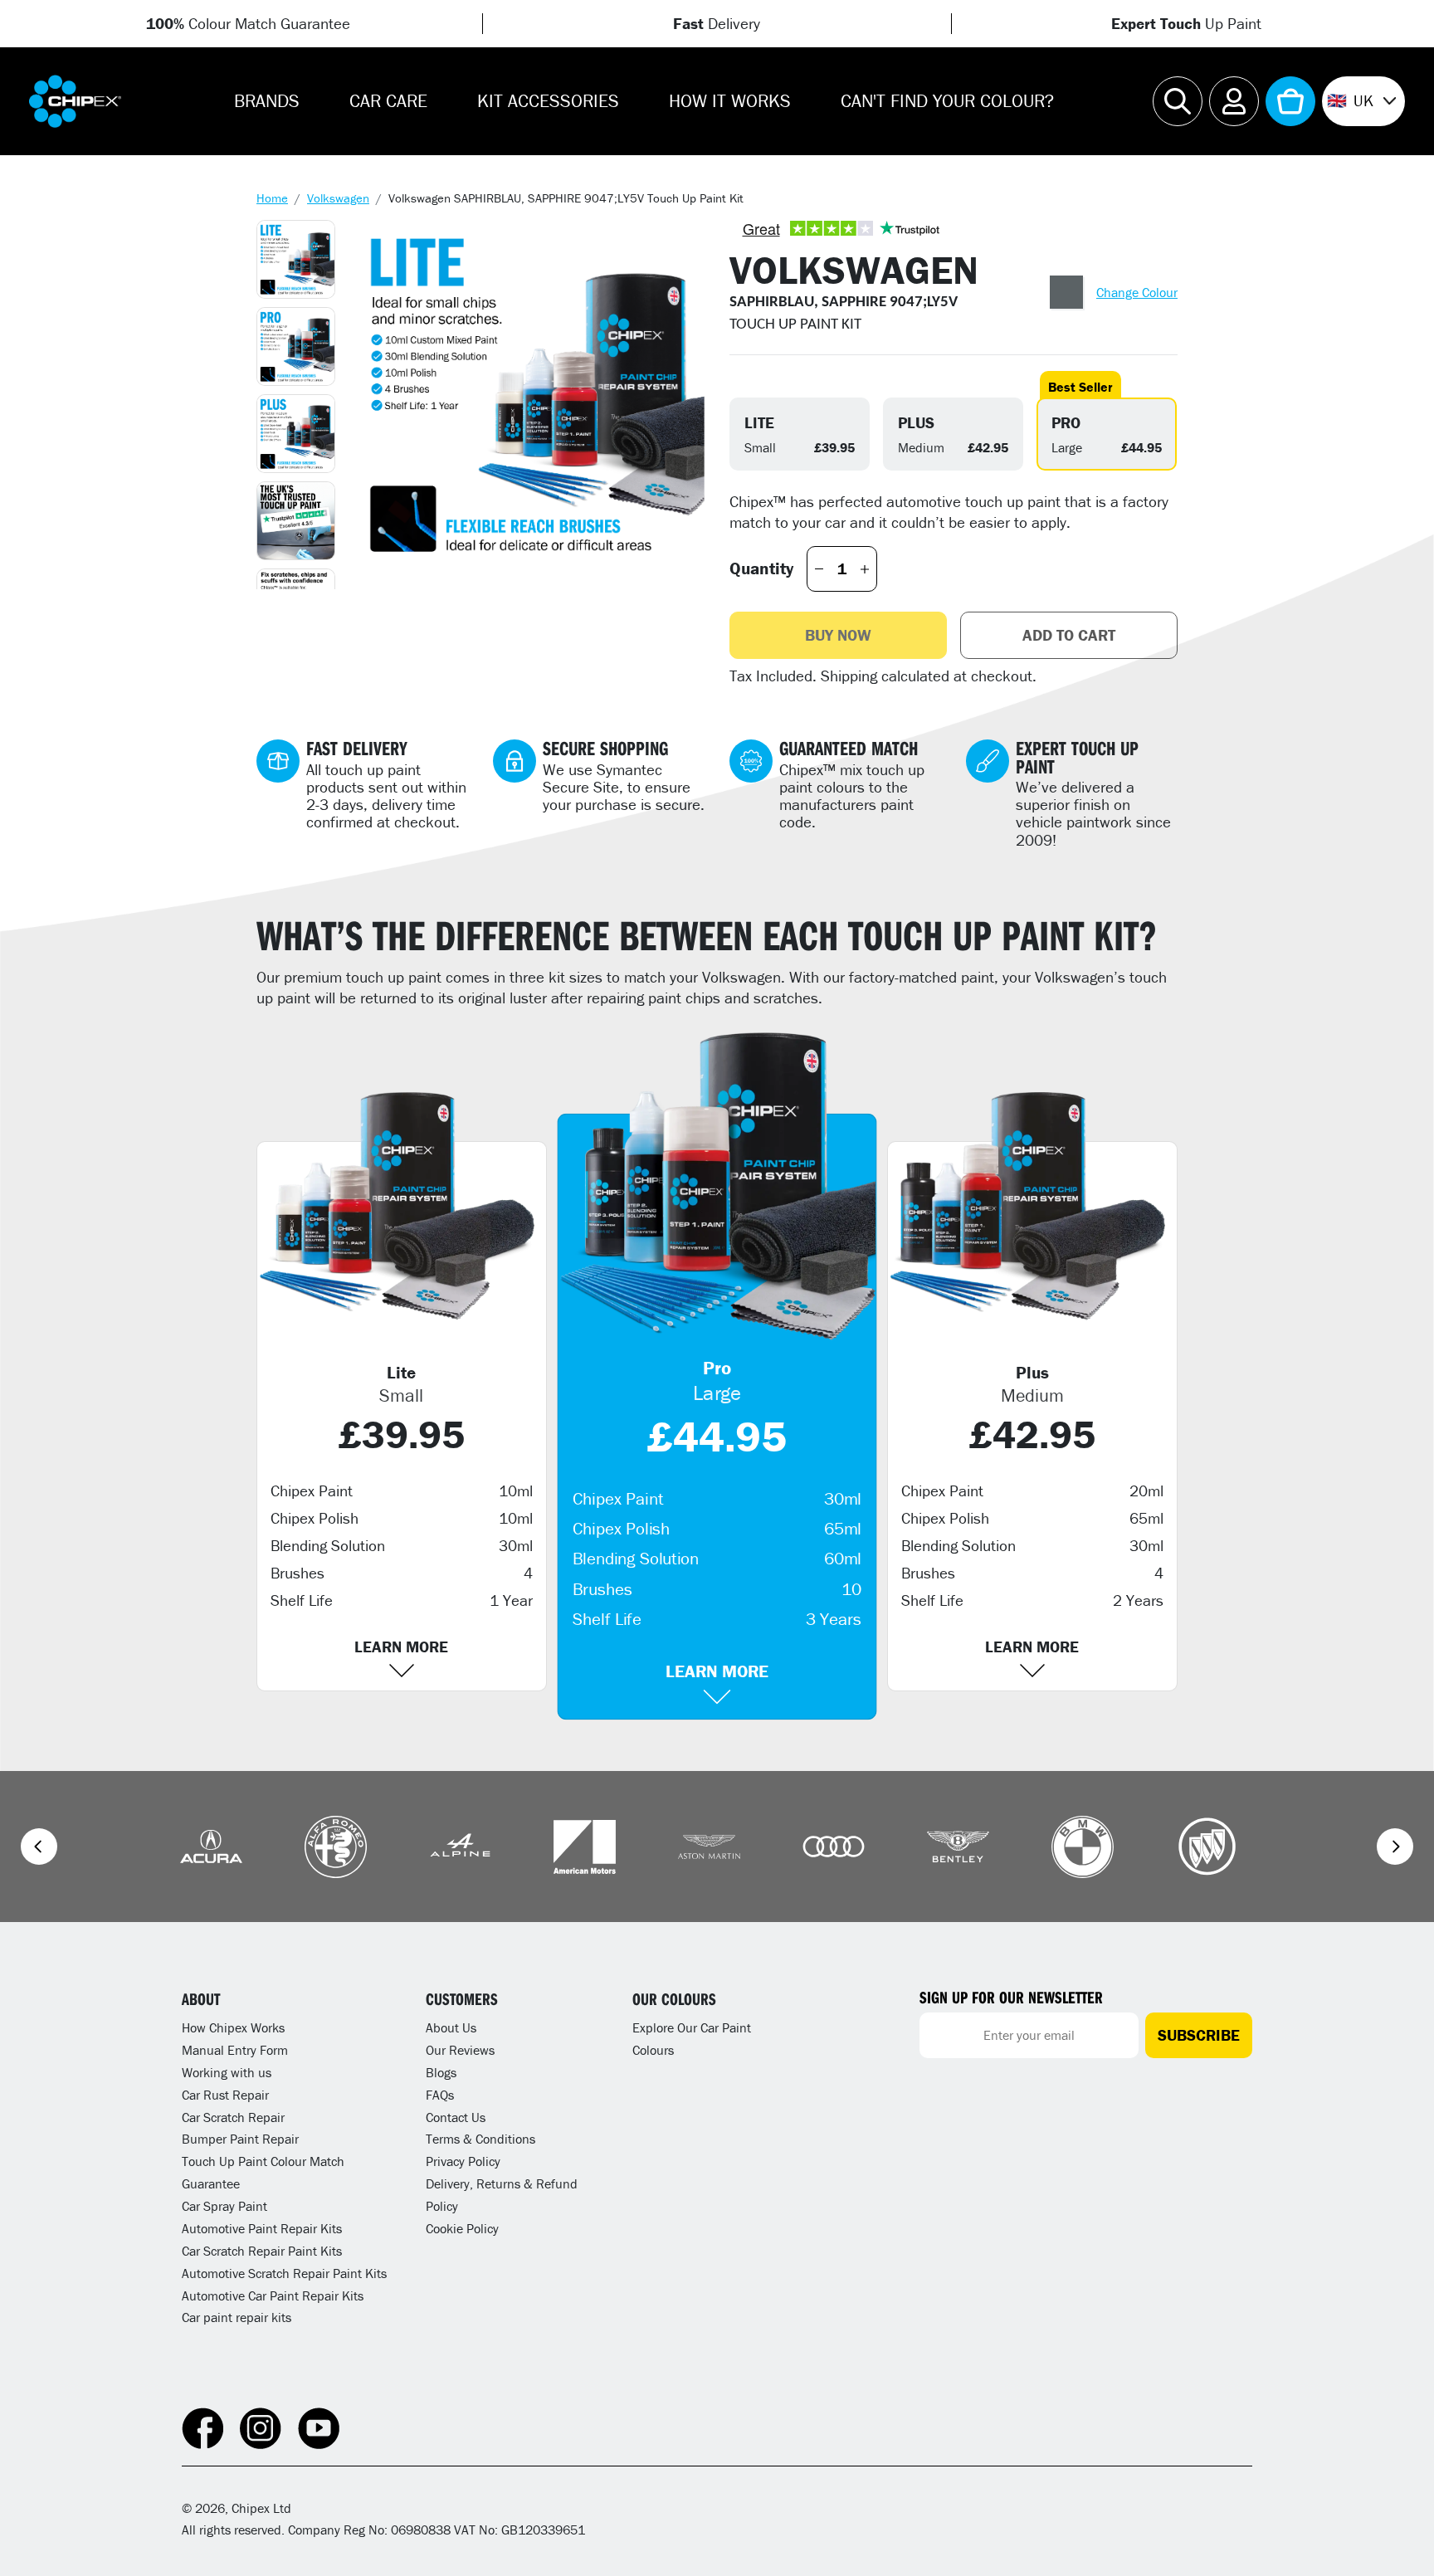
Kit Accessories (548, 101)
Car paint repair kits (237, 2317)
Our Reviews (460, 2050)
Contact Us (456, 2117)
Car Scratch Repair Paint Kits (262, 2251)
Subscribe (1199, 2035)
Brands (267, 101)
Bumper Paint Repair (240, 2139)
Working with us (227, 2072)
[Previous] (39, 1847)
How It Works (730, 101)
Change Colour (1137, 292)
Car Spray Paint (224, 2206)
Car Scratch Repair (233, 2117)
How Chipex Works (233, 2027)
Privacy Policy (463, 2161)
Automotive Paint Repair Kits (262, 2228)
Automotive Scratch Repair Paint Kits (284, 2273)
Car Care (388, 101)
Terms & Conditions (480, 2139)
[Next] (1395, 1847)
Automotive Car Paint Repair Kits (273, 2295)
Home (272, 198)
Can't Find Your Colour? (947, 101)
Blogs (441, 2072)
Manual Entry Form (235, 2050)
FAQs (440, 2095)
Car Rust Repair (225, 2095)
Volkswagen (338, 198)
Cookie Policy (462, 2228)
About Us (451, 2027)
